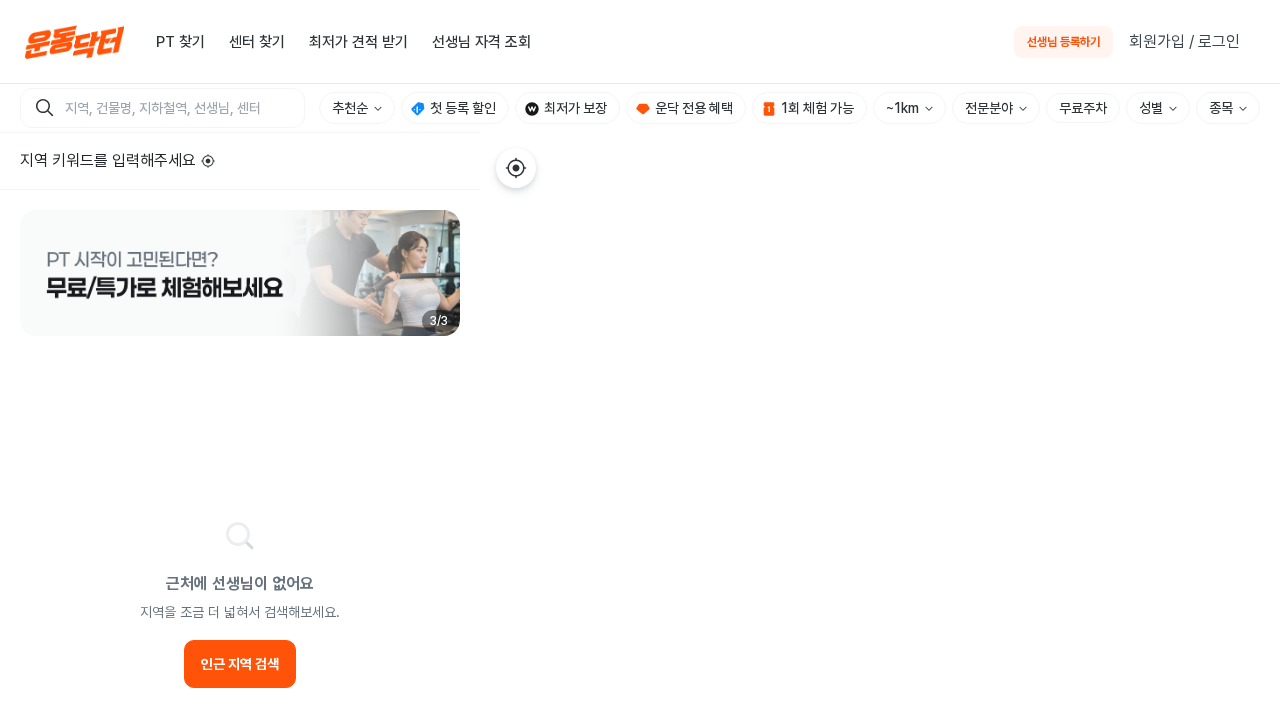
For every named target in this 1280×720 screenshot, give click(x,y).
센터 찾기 (257, 42)
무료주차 (1083, 108)
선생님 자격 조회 (481, 42)
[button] (240, 273)
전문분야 (989, 108)
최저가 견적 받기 (358, 42)
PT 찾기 (180, 42)
